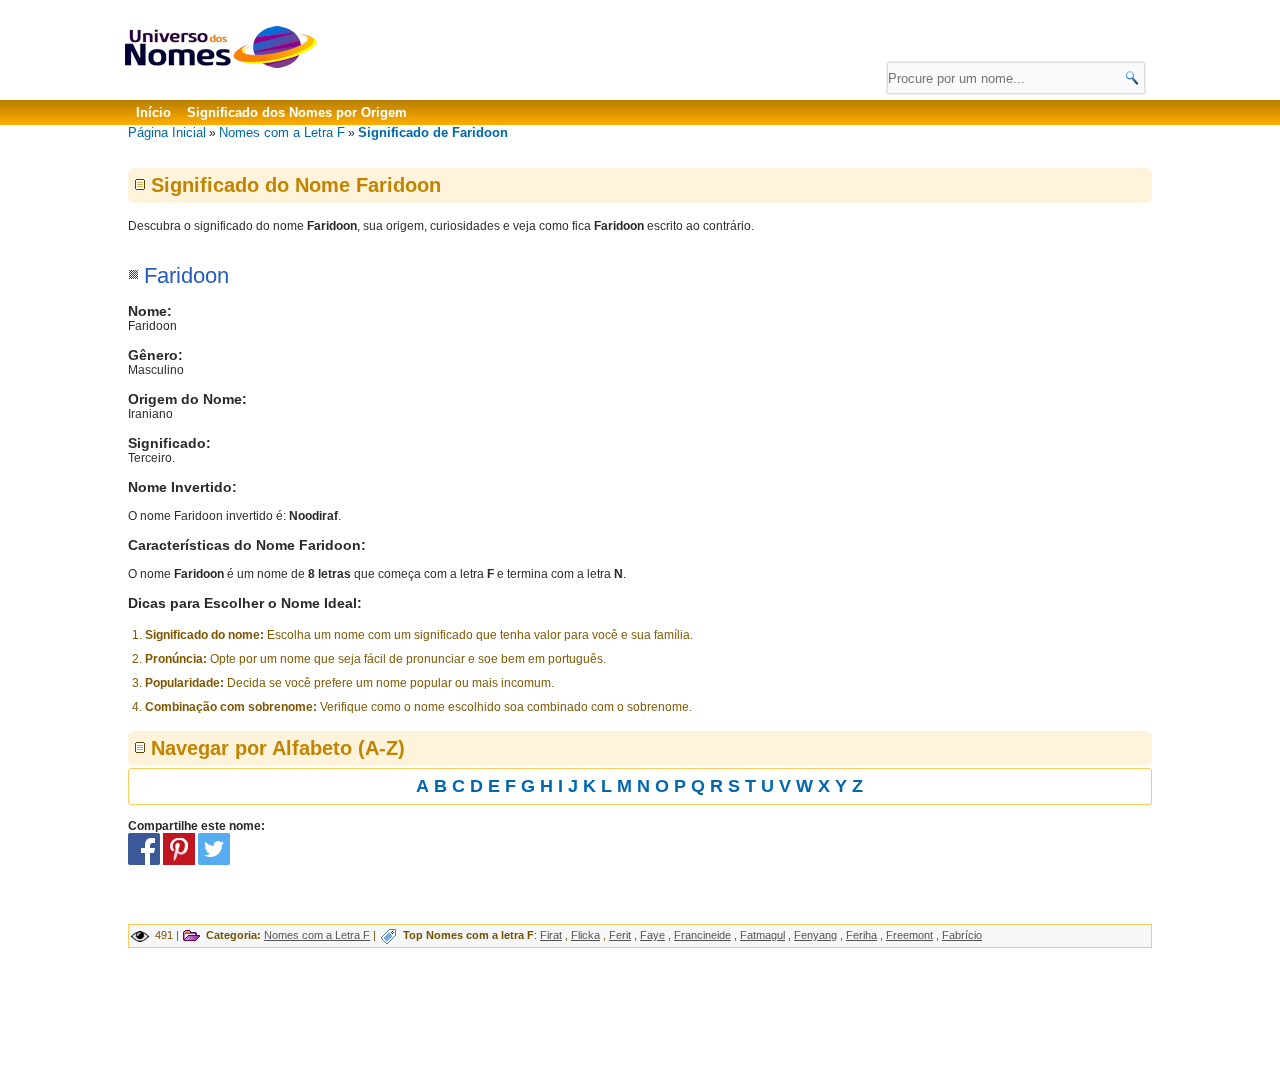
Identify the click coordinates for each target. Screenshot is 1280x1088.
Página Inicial (167, 132)
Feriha (861, 935)
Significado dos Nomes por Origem (297, 112)
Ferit (620, 935)
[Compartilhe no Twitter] (214, 861)
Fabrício (962, 935)
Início (153, 112)
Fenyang (815, 935)
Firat (551, 935)
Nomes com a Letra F (282, 132)
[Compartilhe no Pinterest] (179, 861)
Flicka (585, 935)
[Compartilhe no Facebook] (144, 861)
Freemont (909, 935)
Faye (652, 935)
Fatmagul (762, 935)
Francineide (702, 935)
